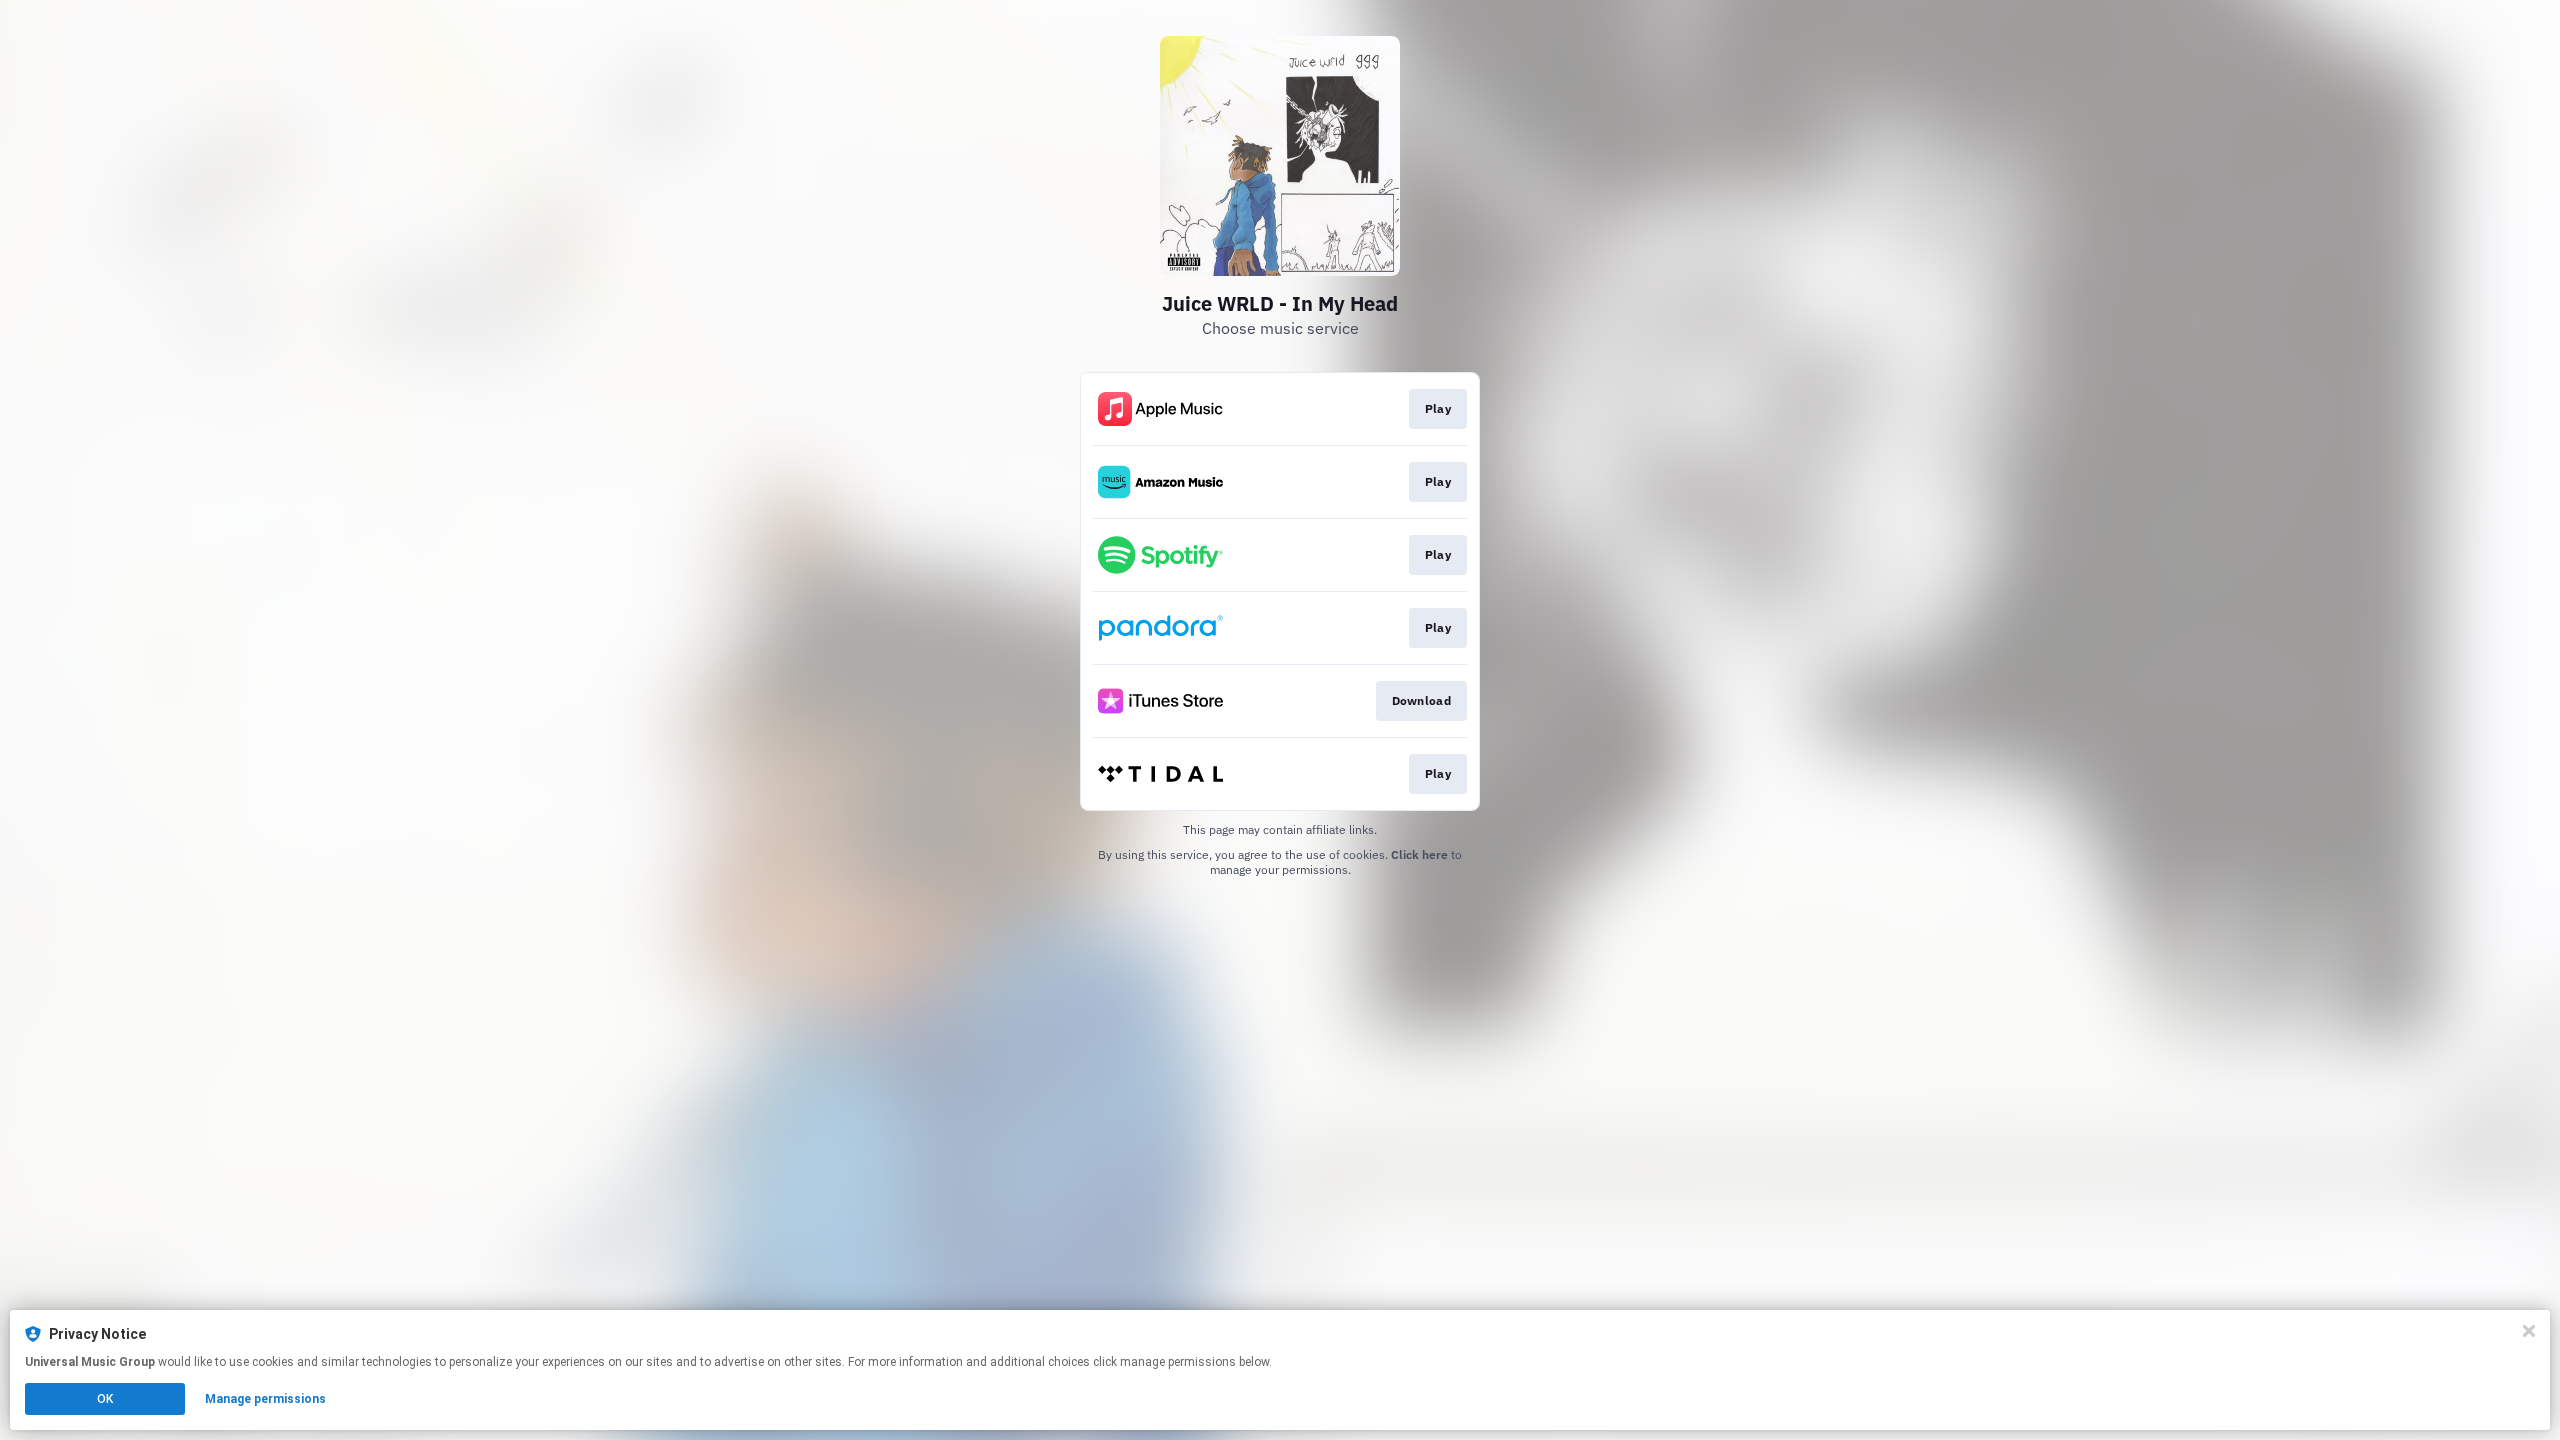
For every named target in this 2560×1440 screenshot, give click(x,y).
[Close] (2529, 1331)
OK (105, 1399)
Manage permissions (265, 1399)
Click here (1419, 854)
